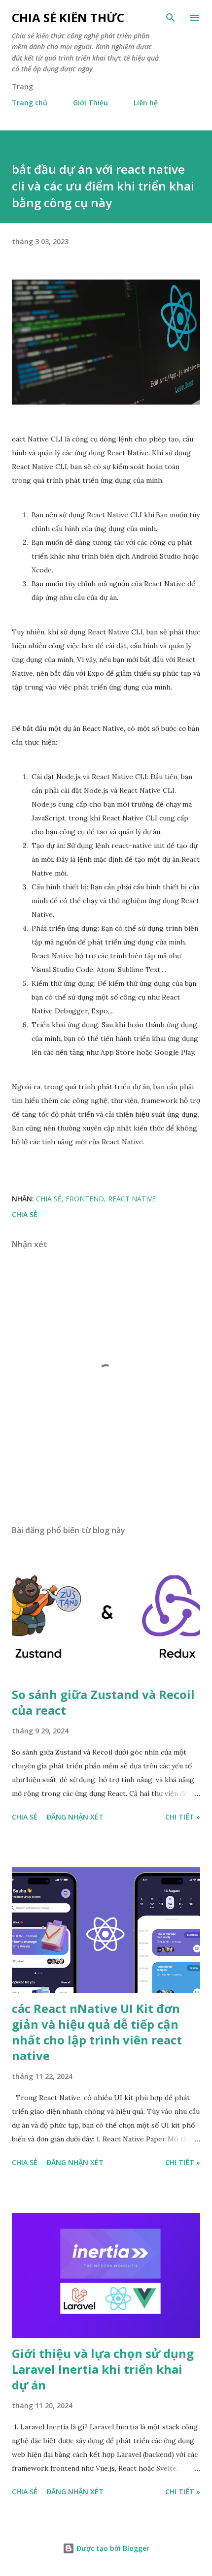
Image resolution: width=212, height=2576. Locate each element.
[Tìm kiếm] (171, 18)
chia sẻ (49, 1199)
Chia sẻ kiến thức (68, 17)
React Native (132, 1199)
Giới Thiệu (90, 103)
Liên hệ (146, 103)
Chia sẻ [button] (25, 1214)
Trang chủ (30, 103)
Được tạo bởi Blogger (112, 2548)
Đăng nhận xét (75, 1817)
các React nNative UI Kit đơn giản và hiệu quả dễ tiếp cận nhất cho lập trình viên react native (97, 2032)
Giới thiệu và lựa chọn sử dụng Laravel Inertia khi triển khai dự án (103, 2369)
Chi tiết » (183, 1817)
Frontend (85, 1199)
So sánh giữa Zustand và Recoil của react (103, 1702)
